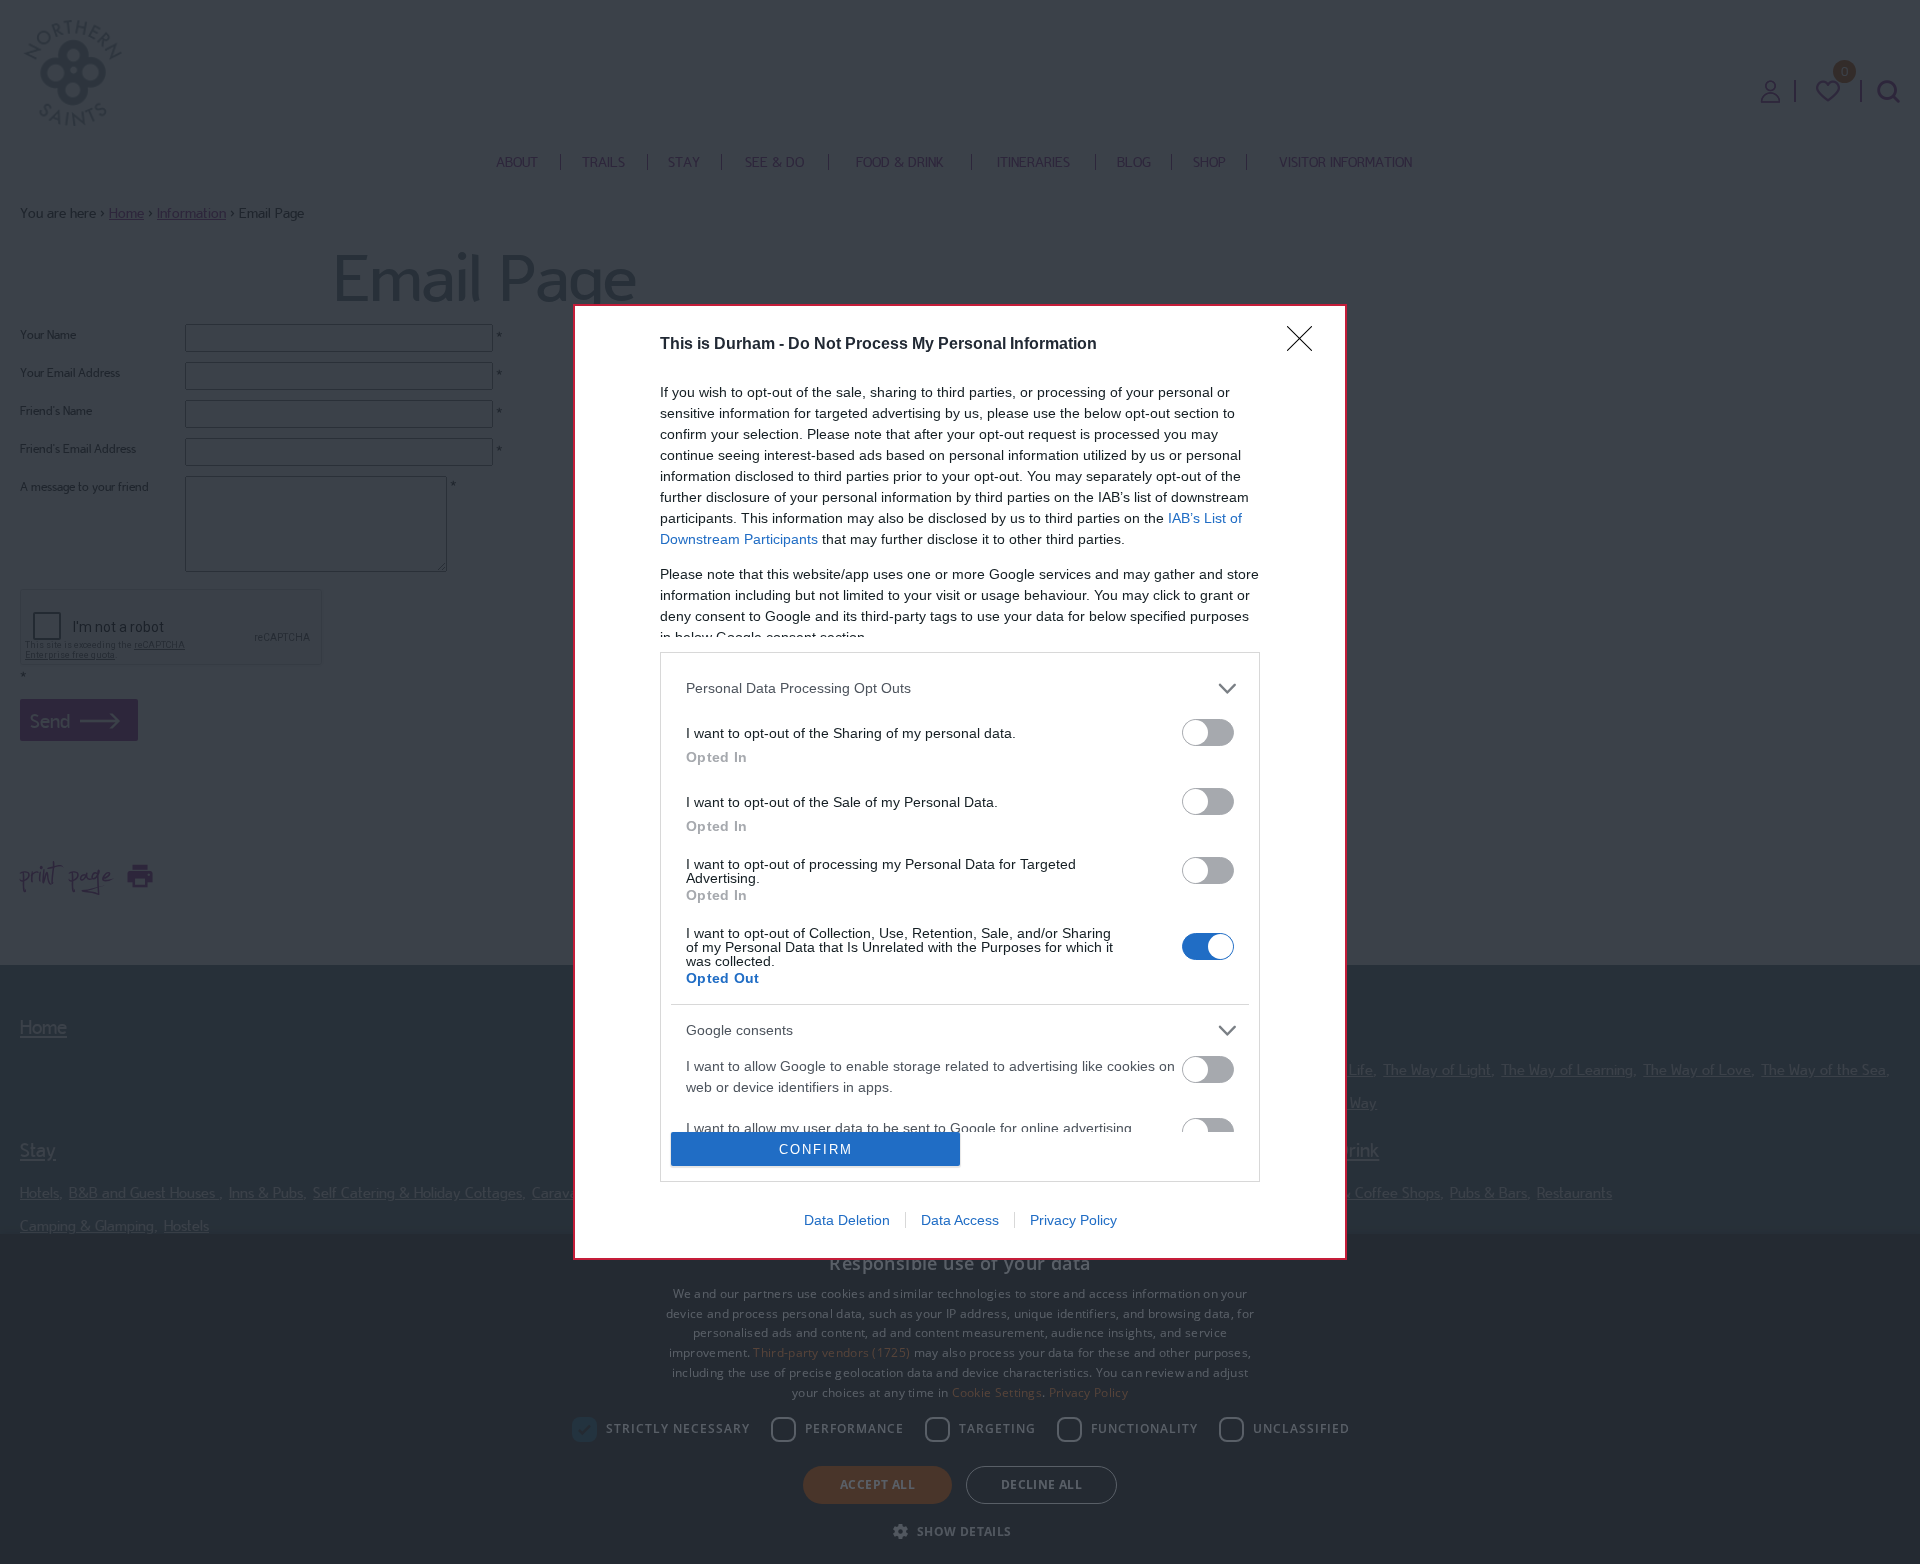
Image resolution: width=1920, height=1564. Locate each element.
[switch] (1208, 732)
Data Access (960, 1220)
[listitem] (960, 688)
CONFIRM (816, 1149)
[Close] (1306, 345)
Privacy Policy (1073, 1220)
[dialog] (960, 782)
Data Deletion (847, 1220)
